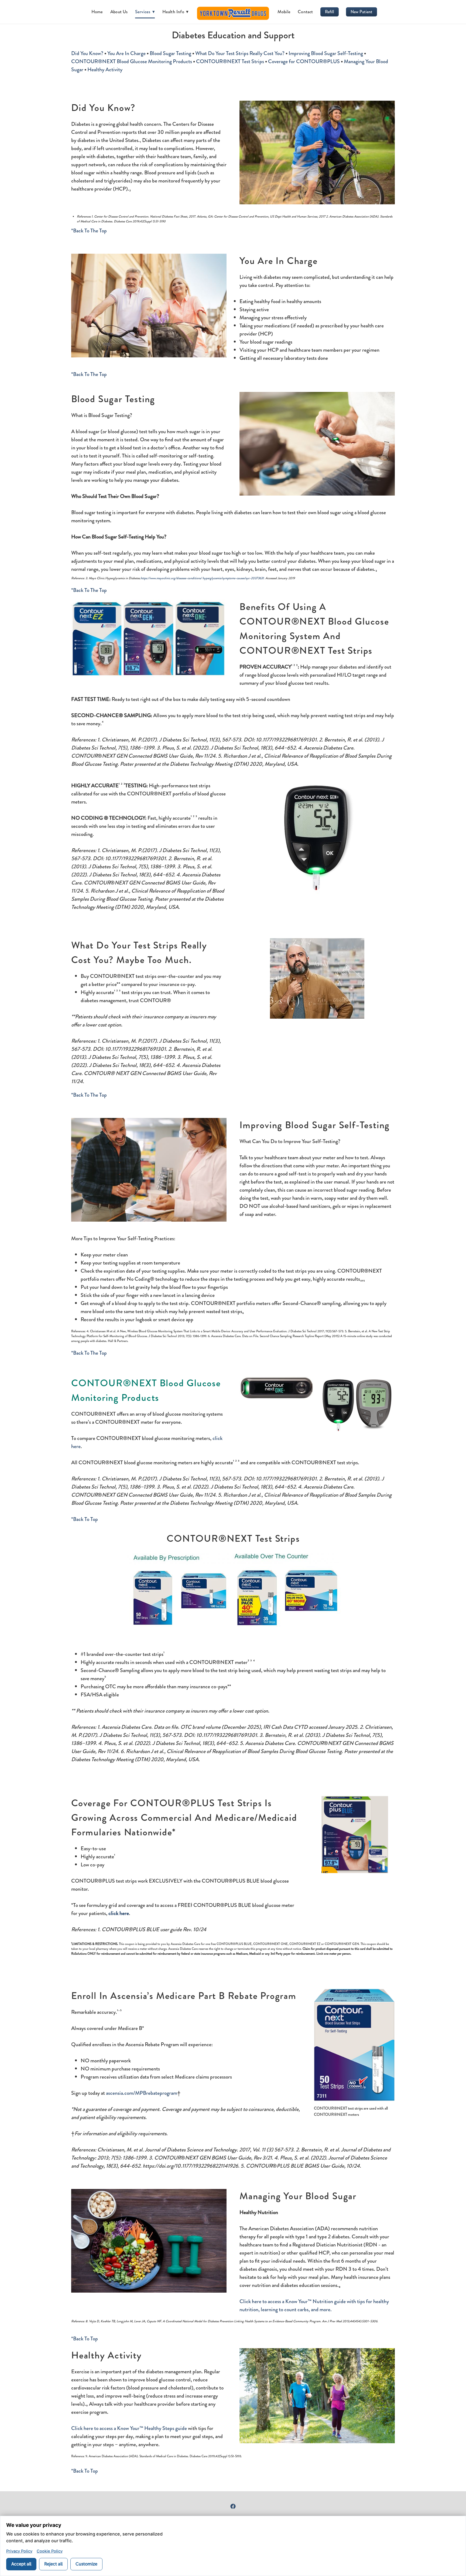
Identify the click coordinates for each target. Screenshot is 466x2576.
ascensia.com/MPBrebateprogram (142, 2093)
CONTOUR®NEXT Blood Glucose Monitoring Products (132, 61)
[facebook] (233, 2506)
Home (97, 12)
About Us (119, 12)
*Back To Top (85, 1519)
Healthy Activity (105, 70)
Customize (86, 2564)
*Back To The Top (89, 231)
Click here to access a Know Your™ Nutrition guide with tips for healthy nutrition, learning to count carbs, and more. (314, 2305)
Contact (305, 12)
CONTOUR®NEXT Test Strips (230, 61)
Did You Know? (87, 53)
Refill (330, 12)
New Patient (362, 12)
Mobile (284, 12)
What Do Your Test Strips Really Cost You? (240, 53)
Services (145, 12)
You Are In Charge (126, 53)
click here (119, 1913)
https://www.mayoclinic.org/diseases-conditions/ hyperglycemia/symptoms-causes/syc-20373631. (203, 578)
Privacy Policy (19, 2551)
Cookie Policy (50, 2551)
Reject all (53, 2564)
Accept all (21, 2564)
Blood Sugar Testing (170, 53)
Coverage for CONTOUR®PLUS (304, 61)
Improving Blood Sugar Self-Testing (326, 53)
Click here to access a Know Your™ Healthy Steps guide (129, 2428)
